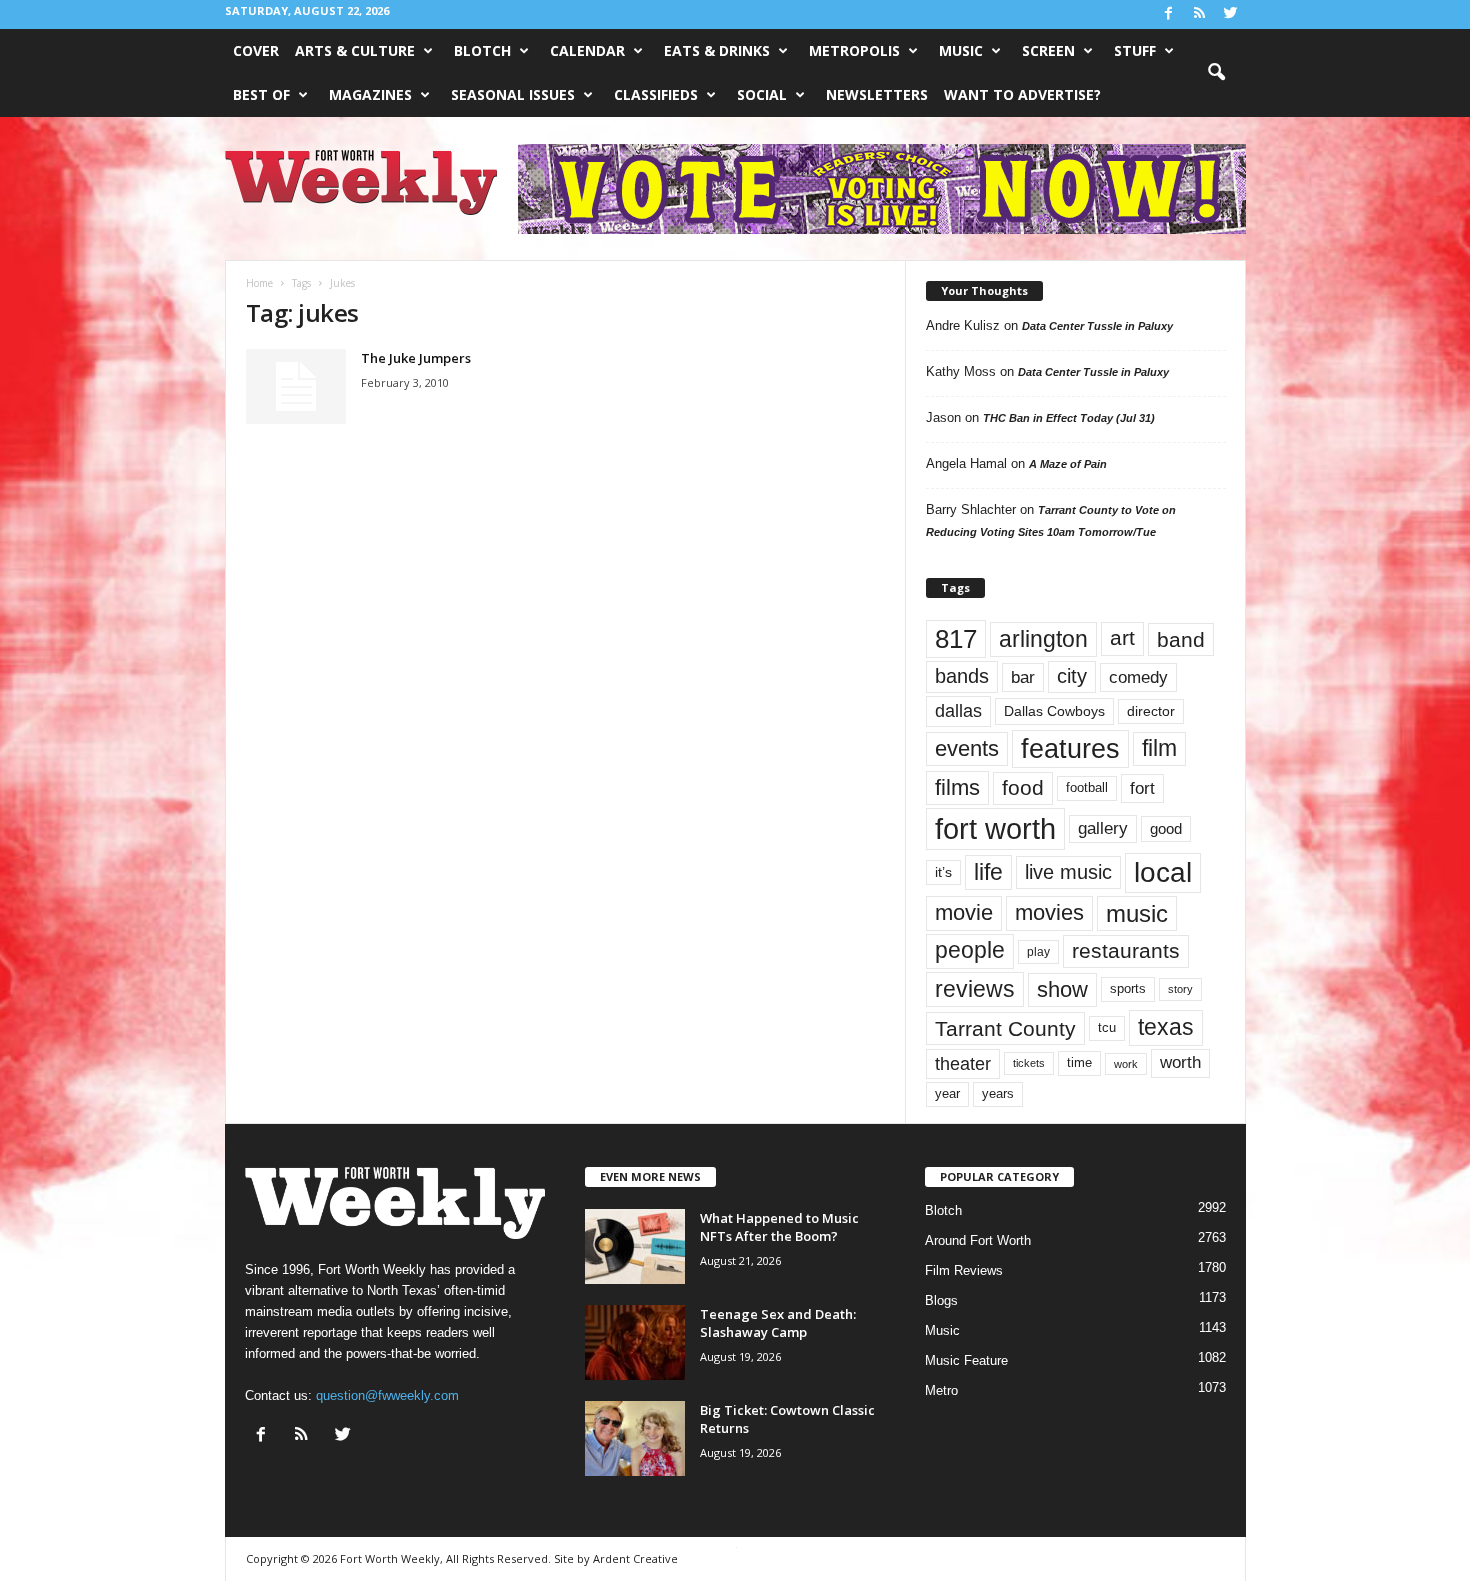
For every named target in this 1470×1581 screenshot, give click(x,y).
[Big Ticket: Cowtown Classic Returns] (635, 1438)
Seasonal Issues (513, 94)
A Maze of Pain (1068, 464)
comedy (1138, 677)
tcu (1107, 1027)
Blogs (941, 1300)
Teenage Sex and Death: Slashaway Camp (778, 1323)
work (1126, 1064)
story (1180, 989)
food (1023, 788)
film (1159, 748)
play (1038, 952)
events (967, 748)
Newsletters (877, 94)
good (1166, 829)
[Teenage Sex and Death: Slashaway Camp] (635, 1342)
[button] (1216, 73)
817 (956, 639)
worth (1180, 1062)
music (1137, 913)
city (1072, 676)
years (998, 1093)
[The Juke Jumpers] (296, 386)
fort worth (995, 828)
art (1122, 638)
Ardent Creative (635, 1558)
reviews (975, 989)
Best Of (261, 94)
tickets (1029, 1063)
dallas (958, 710)
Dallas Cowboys (1054, 711)
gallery (1103, 828)
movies (1049, 912)
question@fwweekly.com (387, 1395)
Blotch (482, 50)
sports (1128, 989)
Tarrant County (1005, 1028)
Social (762, 94)
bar (1023, 677)
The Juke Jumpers (416, 358)
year (947, 1094)
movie (964, 912)
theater (963, 1063)
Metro (941, 1390)
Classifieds (656, 94)
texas (1166, 1027)
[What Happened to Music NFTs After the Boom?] (635, 1246)
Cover (256, 50)
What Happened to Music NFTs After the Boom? (779, 1227)
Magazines (370, 94)
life (988, 872)
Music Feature (966, 1360)
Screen (1048, 50)
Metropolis (854, 50)
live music (1068, 871)
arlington (1043, 639)
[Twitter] (1231, 14)
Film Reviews (964, 1270)
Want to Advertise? (1022, 94)
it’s (943, 872)
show (1062, 989)
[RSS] (1200, 14)
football (1087, 787)
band (1181, 639)
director (1151, 711)
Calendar (587, 50)
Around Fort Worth (978, 1240)
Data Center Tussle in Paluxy (1097, 326)
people (970, 950)
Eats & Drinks (717, 50)
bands (962, 676)
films (957, 787)
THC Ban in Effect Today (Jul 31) (1069, 418)
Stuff (1135, 50)
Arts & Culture (355, 50)
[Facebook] (1169, 14)
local (1163, 872)
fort (1142, 788)
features (1070, 749)
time (1079, 1062)
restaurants (1126, 951)
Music (961, 50)
